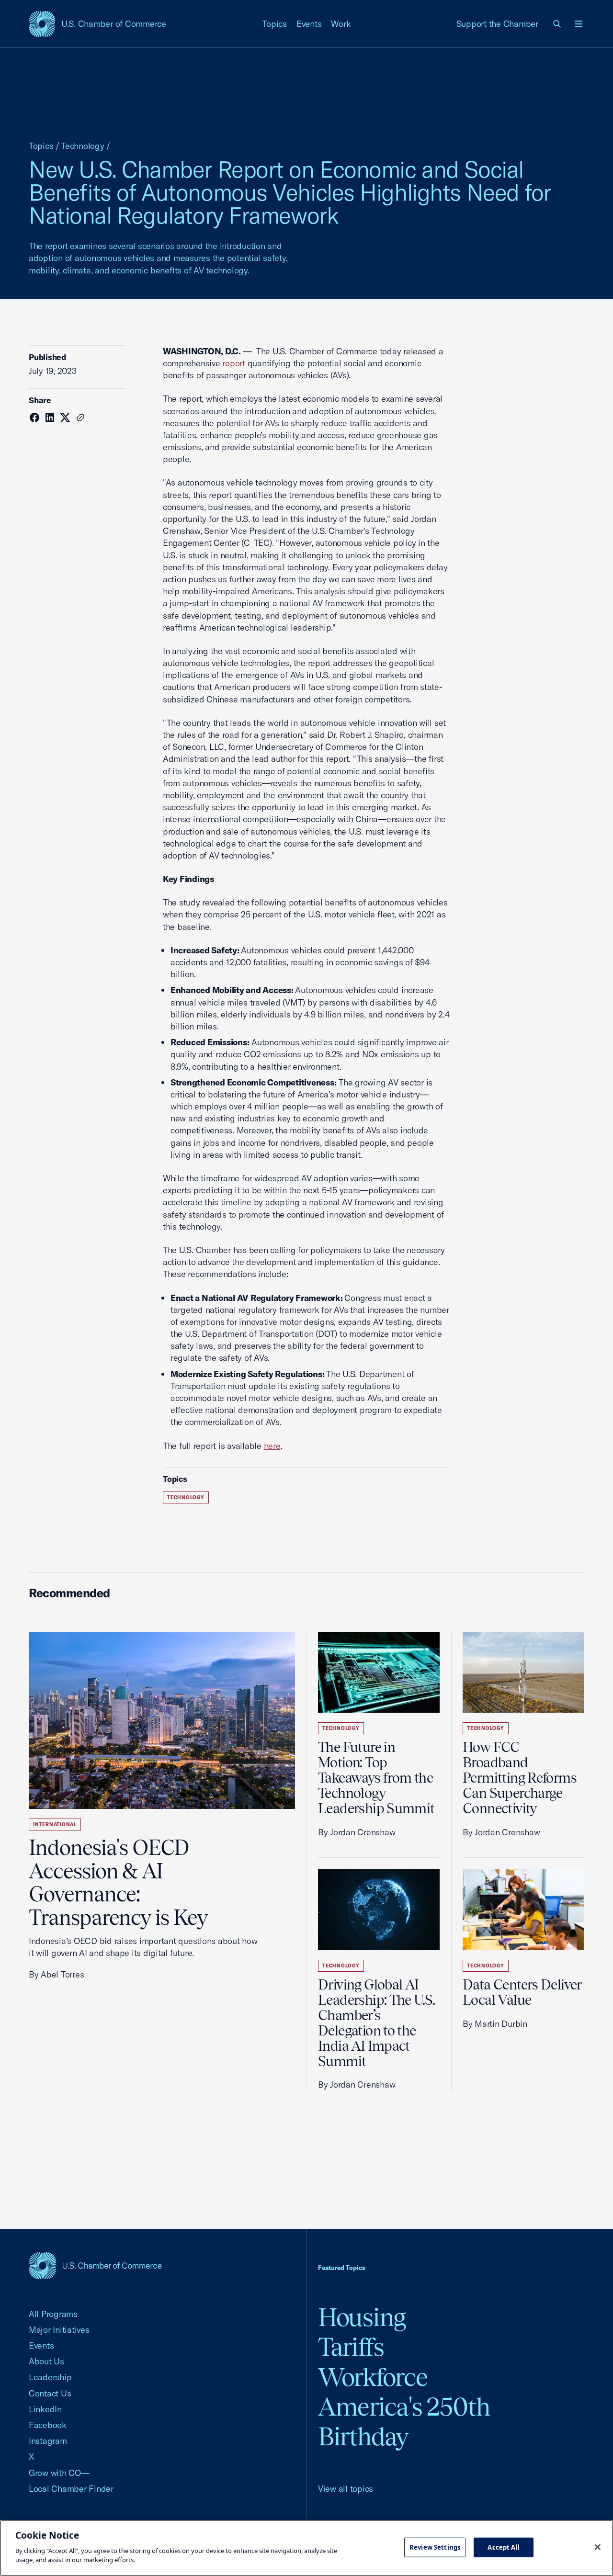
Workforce (373, 2377)
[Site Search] (557, 24)
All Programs (53, 2314)
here (272, 1446)
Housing (362, 2317)
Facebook (48, 2425)
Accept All (503, 2547)
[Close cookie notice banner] (598, 2547)
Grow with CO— (59, 2473)
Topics (274, 24)
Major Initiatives (59, 2330)
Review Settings (435, 2547)
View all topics (346, 2489)
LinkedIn (45, 2409)
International (55, 1825)
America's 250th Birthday (404, 2422)
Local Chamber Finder (71, 2489)
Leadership (50, 2377)
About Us (46, 2361)
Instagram (48, 2441)
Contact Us (50, 2393)
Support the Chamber (497, 24)
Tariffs (351, 2347)
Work (341, 24)
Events (309, 24)
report (234, 363)
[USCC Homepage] (95, 2265)
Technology (82, 146)
